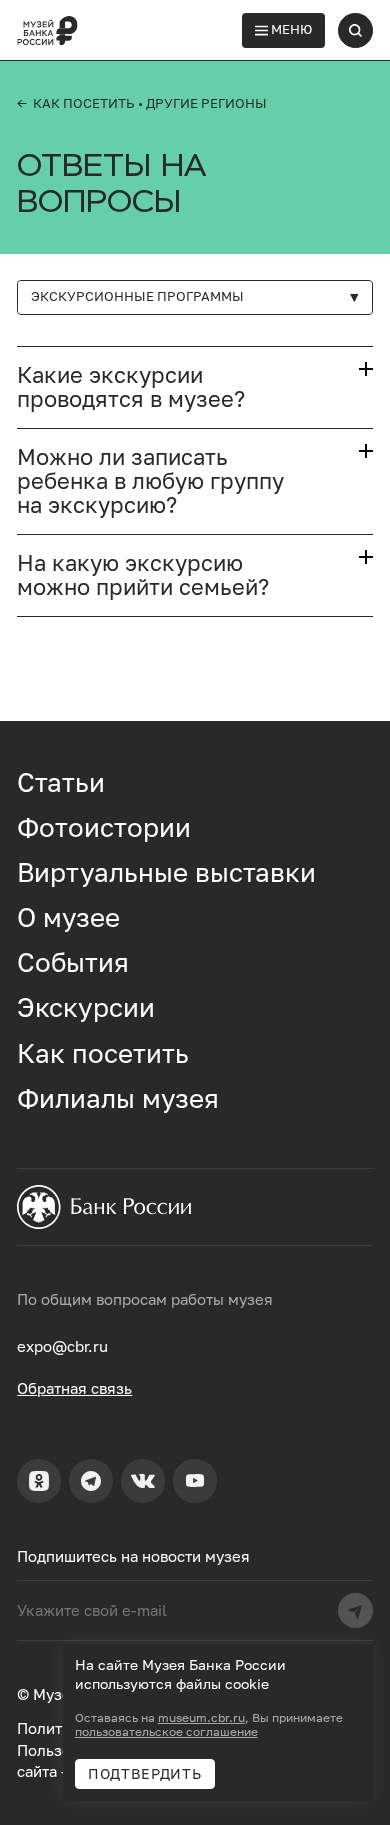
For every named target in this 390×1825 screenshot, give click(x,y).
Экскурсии (86, 1007)
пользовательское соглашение (166, 1732)
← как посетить (76, 103)
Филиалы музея (118, 1098)
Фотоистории (104, 827)
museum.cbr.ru (201, 1718)
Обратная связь (74, 1388)
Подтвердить (145, 1774)
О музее (68, 917)
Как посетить (103, 1053)
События (73, 962)
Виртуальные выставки (166, 872)
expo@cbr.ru (62, 1346)
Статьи (61, 782)
